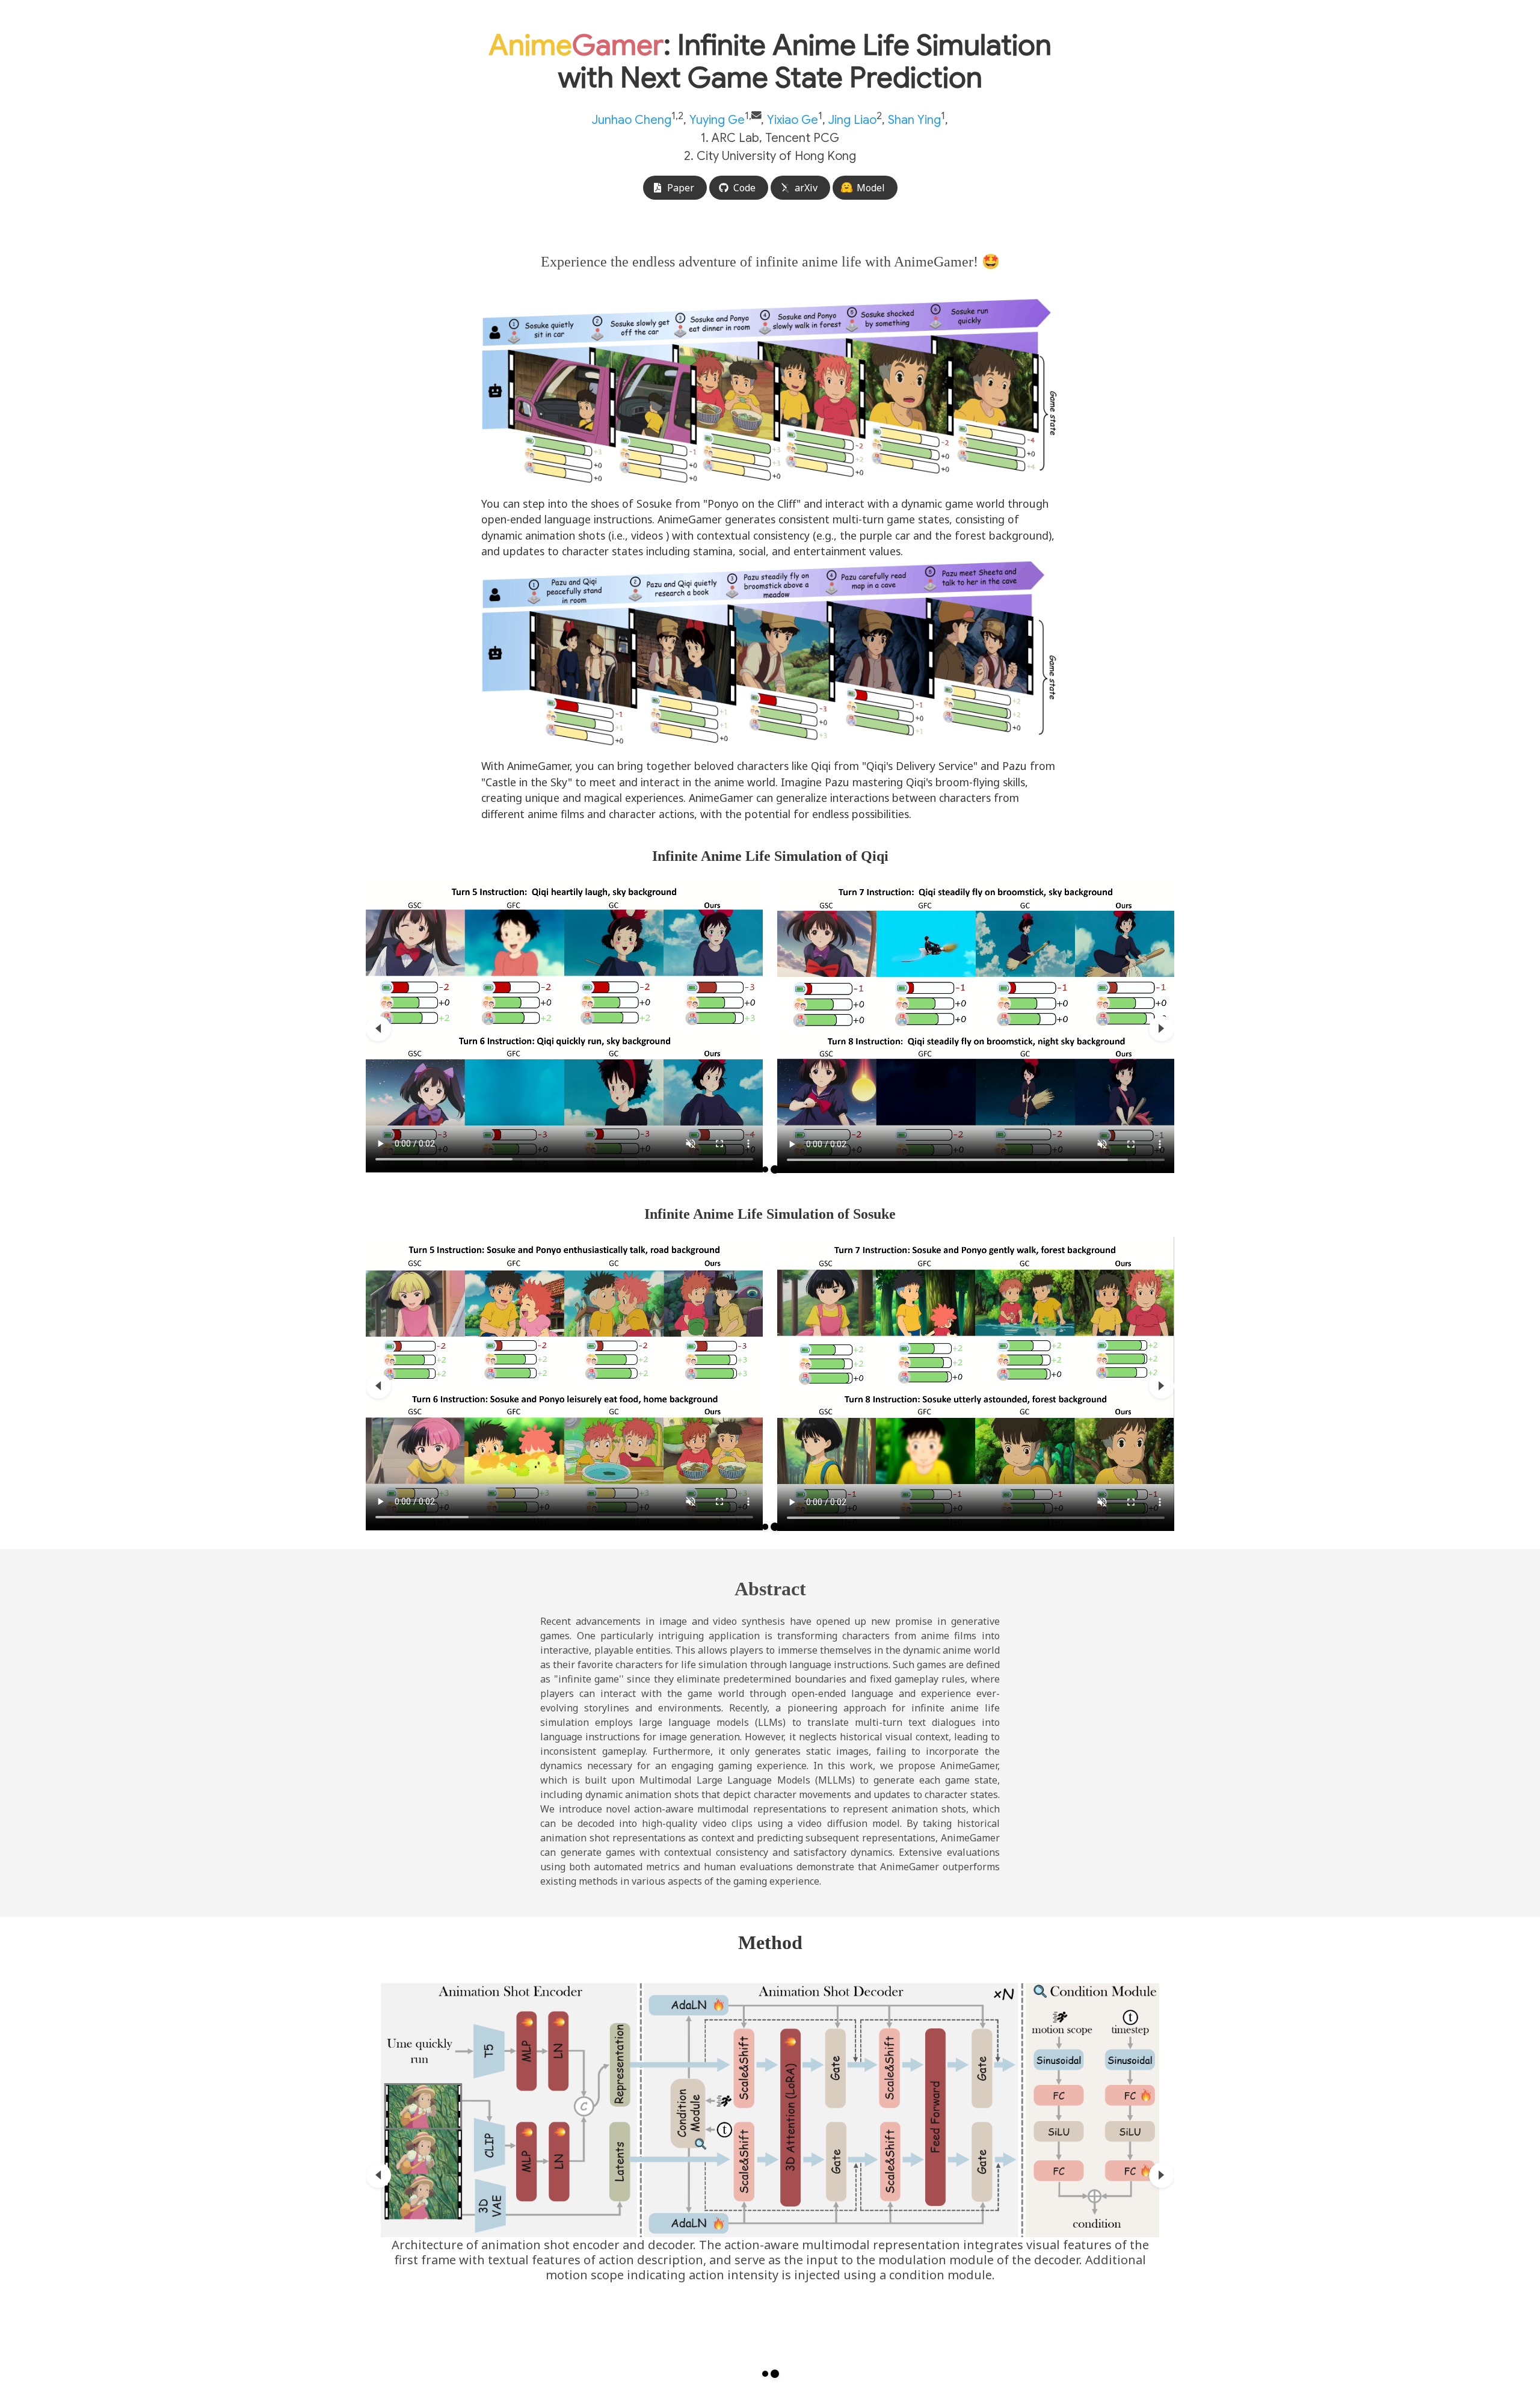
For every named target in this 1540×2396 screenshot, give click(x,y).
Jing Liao (852, 120)
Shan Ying (914, 120)
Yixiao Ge (793, 120)
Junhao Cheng (632, 120)
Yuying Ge (717, 120)
